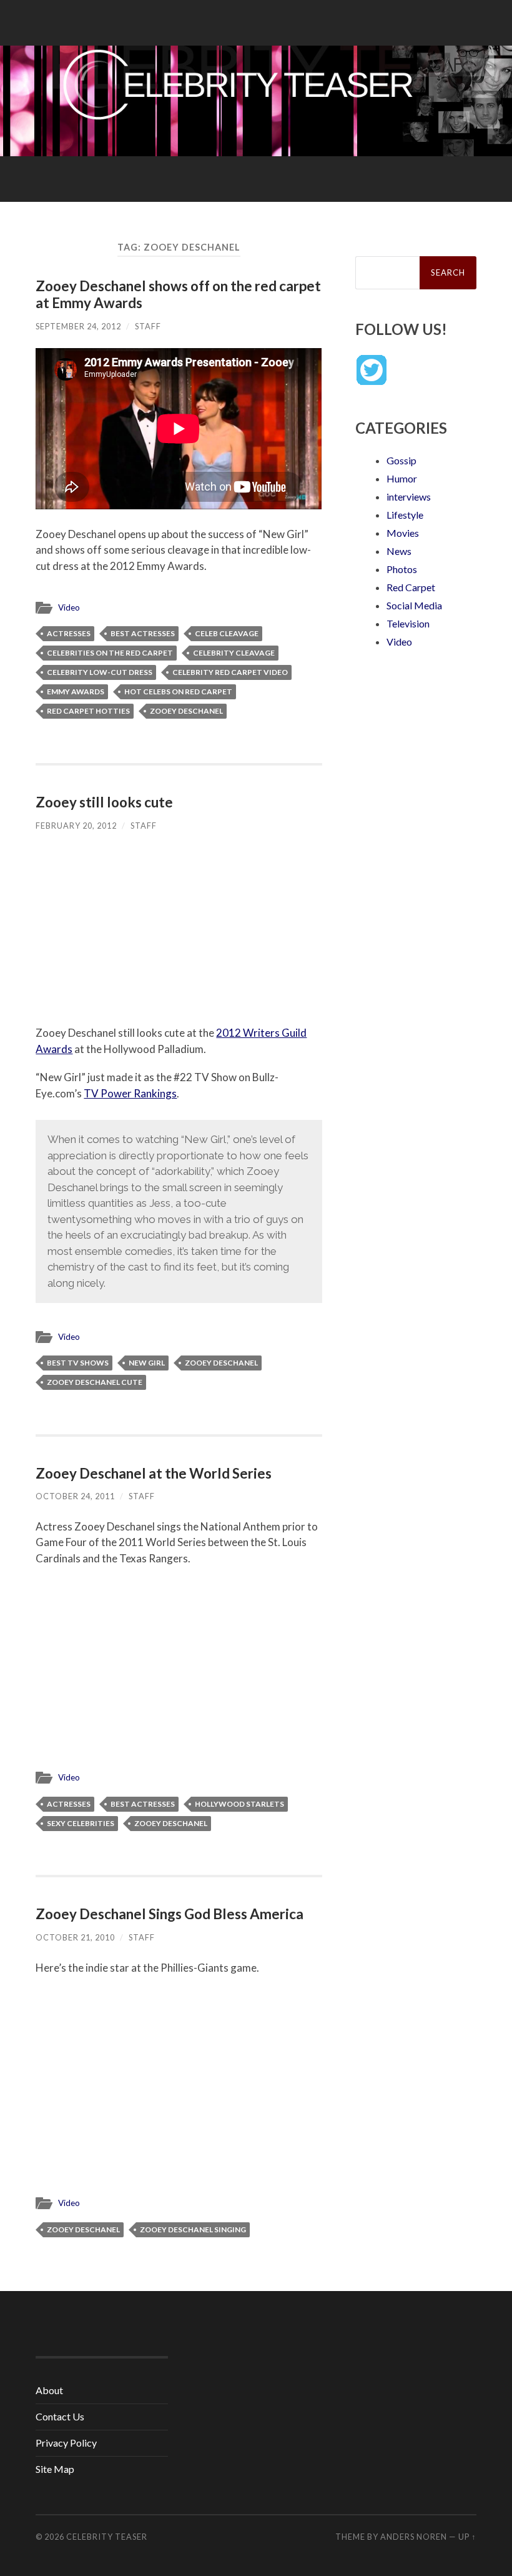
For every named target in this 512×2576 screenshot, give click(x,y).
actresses (69, 633)
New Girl (147, 1363)
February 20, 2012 (76, 826)
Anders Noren (414, 2537)
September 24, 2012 (78, 326)
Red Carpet (411, 587)
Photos (402, 569)
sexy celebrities (81, 1823)
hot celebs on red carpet (178, 691)
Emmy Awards (76, 691)
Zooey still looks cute (104, 802)
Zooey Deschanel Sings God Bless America (170, 1914)
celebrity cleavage (234, 653)
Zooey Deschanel (186, 711)
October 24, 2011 (75, 1496)
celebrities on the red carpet (110, 653)
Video (69, 607)
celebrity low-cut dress (100, 672)
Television (408, 623)
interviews (409, 497)
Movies (403, 533)
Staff (148, 326)
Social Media (414, 605)
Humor (402, 478)
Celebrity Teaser (107, 2537)
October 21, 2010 (75, 1937)
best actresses (143, 633)
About (49, 2390)
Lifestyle (405, 515)
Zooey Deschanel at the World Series (154, 1473)
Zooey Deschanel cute (95, 1382)
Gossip (401, 460)
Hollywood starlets (239, 1804)
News (399, 551)
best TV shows (78, 1363)
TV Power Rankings (130, 1093)
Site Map (55, 2469)
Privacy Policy (66, 2443)
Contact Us (60, 2416)
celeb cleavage (227, 633)
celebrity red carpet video (230, 672)
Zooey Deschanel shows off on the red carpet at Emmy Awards (178, 294)
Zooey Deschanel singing (193, 2229)
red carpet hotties (88, 711)
